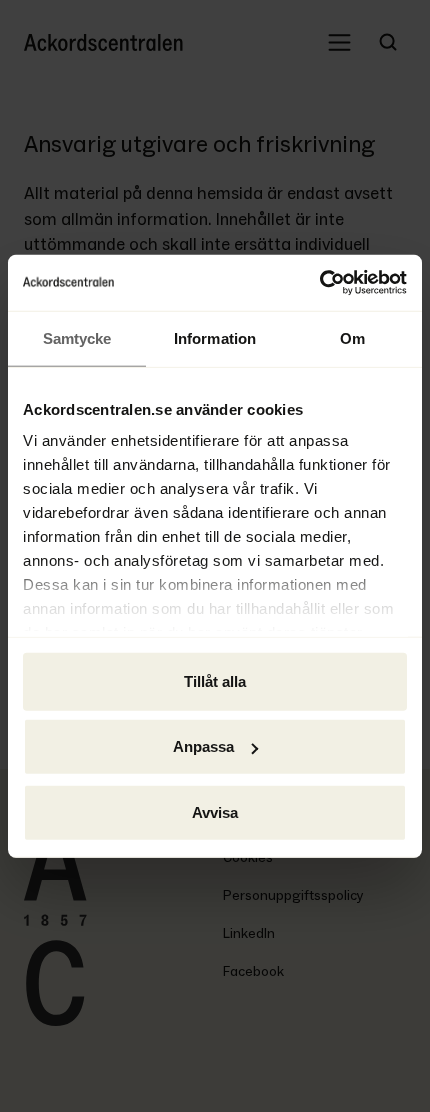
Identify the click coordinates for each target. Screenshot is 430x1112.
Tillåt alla (215, 680)
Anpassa (203, 746)
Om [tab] (352, 337)
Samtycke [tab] (77, 337)
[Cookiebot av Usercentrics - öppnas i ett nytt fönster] (319, 283)
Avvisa (215, 811)
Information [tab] (215, 337)
